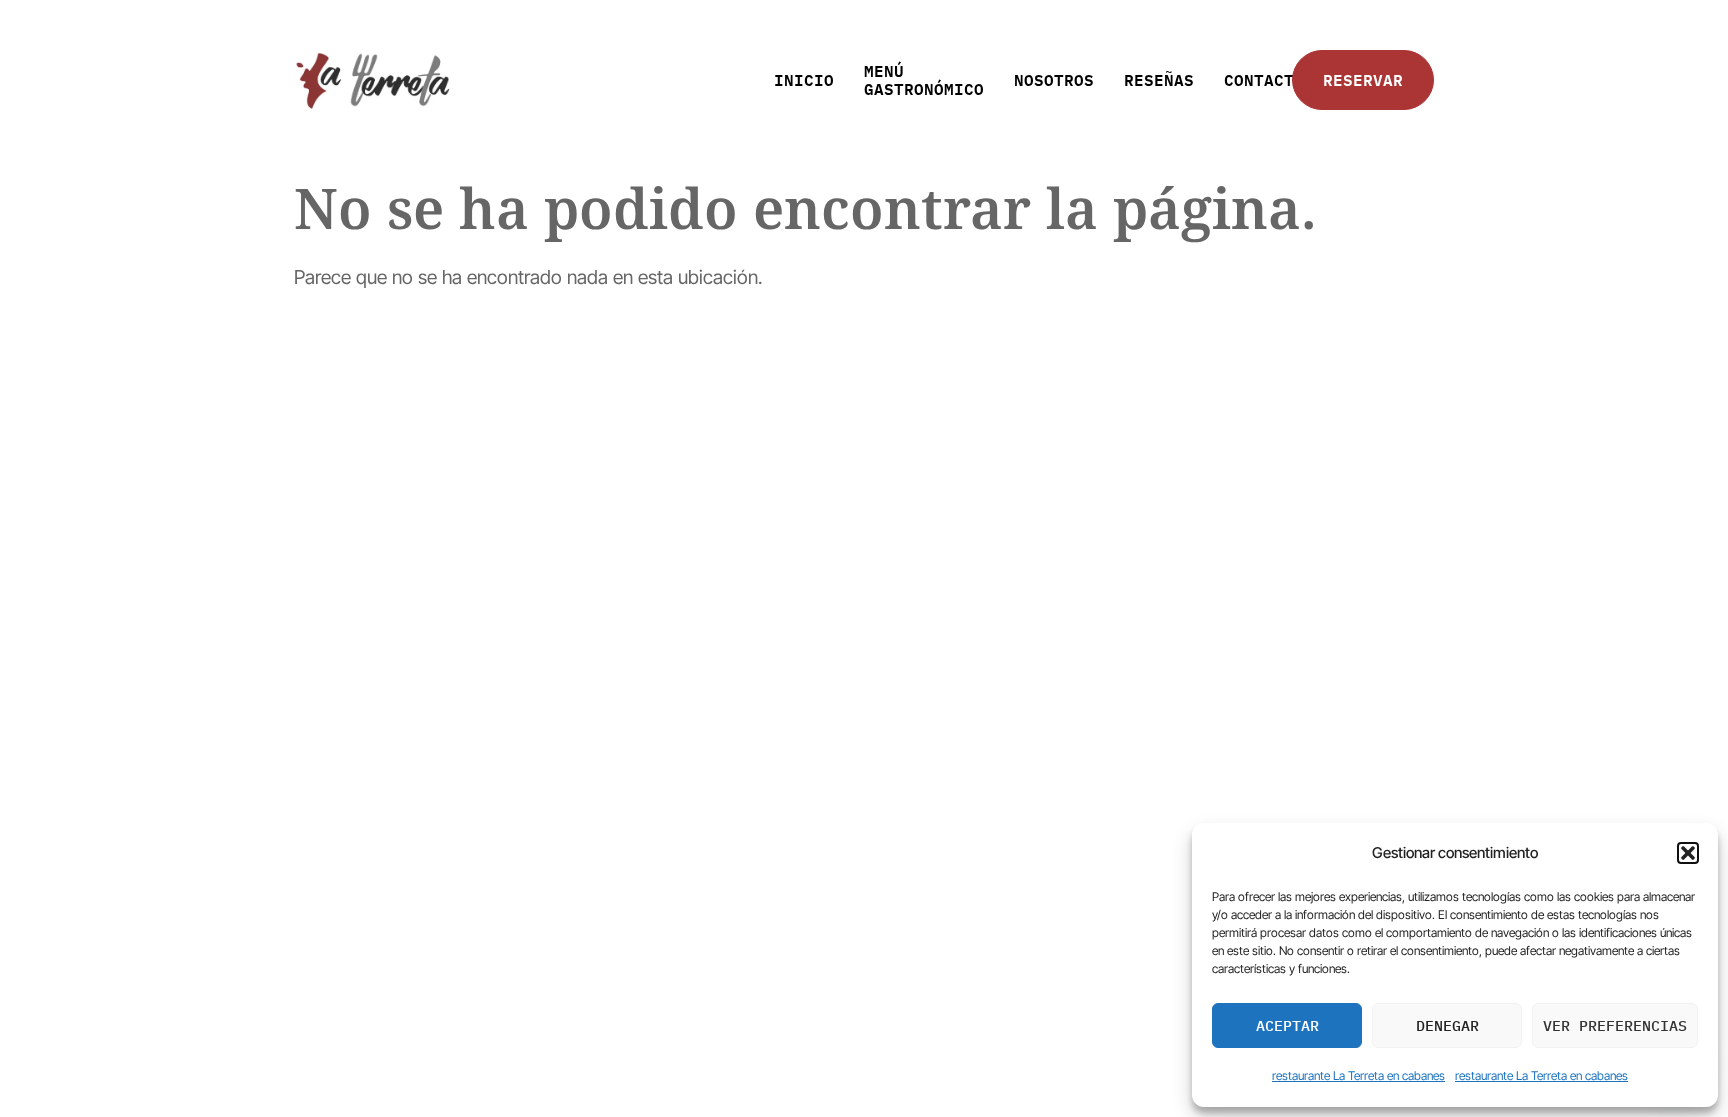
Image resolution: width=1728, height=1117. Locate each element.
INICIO (804, 79)
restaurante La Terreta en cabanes (1358, 1075)
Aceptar (1287, 1025)
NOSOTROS (1054, 79)
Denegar (1447, 1025)
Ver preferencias (1615, 1025)
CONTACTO (1264, 79)
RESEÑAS (1159, 79)
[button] (1688, 853)
